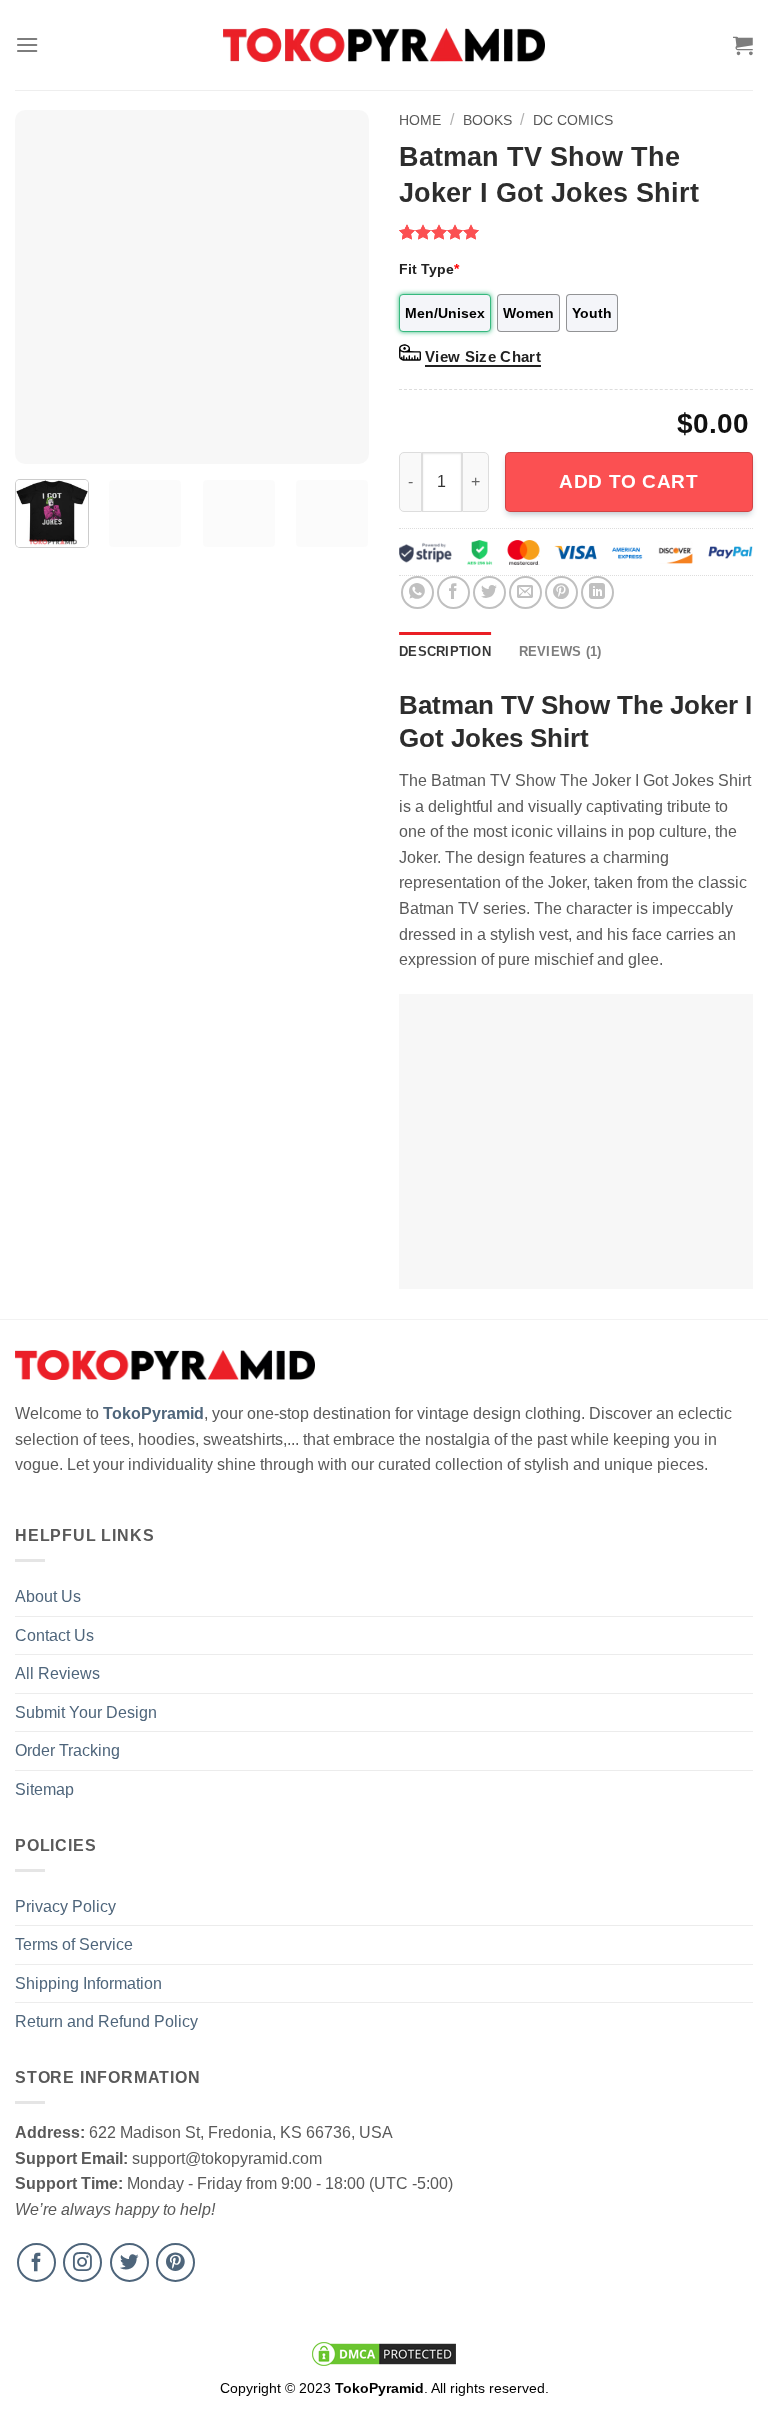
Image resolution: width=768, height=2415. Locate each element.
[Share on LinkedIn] (597, 592)
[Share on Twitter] (489, 592)
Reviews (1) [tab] (560, 651)
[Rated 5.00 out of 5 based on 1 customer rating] (576, 232)
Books (487, 120)
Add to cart (628, 481)
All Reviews (57, 1673)
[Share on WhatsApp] (417, 592)
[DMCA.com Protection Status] (384, 2353)
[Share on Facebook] (453, 592)
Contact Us (54, 1635)
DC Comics (573, 120)
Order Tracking (67, 1750)
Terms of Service (74, 1944)
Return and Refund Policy (106, 2021)
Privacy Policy (65, 1906)
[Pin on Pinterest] (561, 592)
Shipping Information (88, 1983)
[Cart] (743, 45)
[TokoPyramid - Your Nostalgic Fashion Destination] (384, 44)
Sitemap (44, 1789)
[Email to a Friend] (525, 592)
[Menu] (27, 44)
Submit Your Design (86, 1712)
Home (420, 120)
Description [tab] (445, 651)
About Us (48, 1596)
